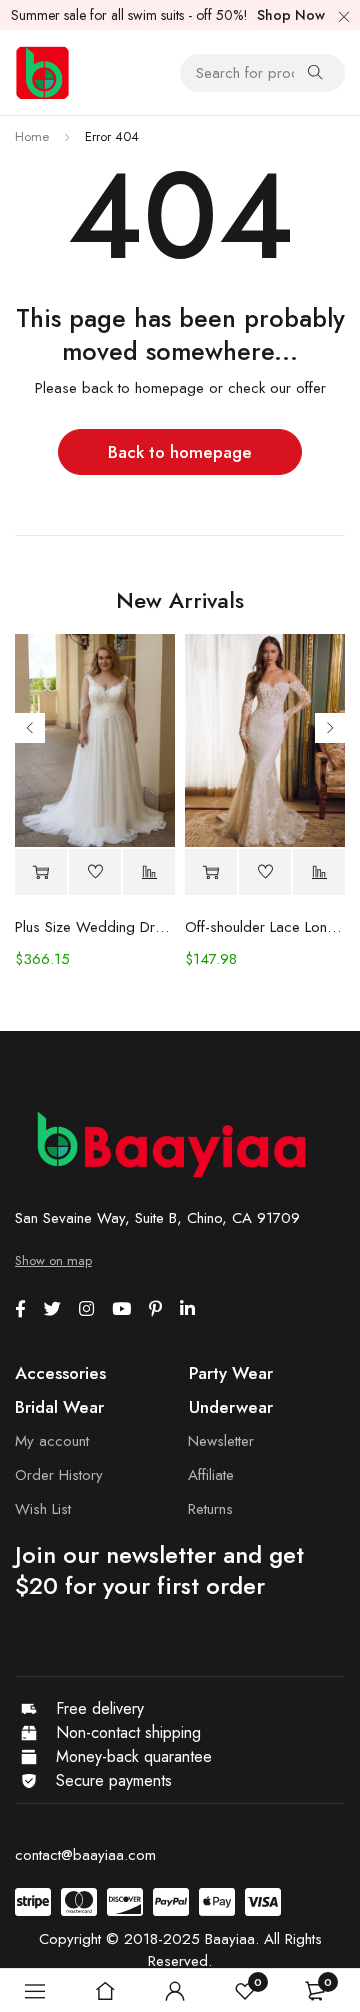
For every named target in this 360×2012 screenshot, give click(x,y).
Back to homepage (180, 452)
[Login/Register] (175, 1991)
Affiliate (211, 1475)
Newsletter (221, 1441)
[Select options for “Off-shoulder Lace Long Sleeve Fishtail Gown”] (211, 872)
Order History (59, 1475)
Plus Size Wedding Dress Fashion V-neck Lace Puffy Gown (95, 927)
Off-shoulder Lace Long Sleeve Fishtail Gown (265, 927)
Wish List (43, 1509)
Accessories (60, 1373)
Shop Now (291, 15)
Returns (210, 1509)
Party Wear (231, 1373)
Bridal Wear (59, 1407)
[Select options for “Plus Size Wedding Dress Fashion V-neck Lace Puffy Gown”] (41, 872)
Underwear (231, 1407)
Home (32, 136)
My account (52, 1441)
